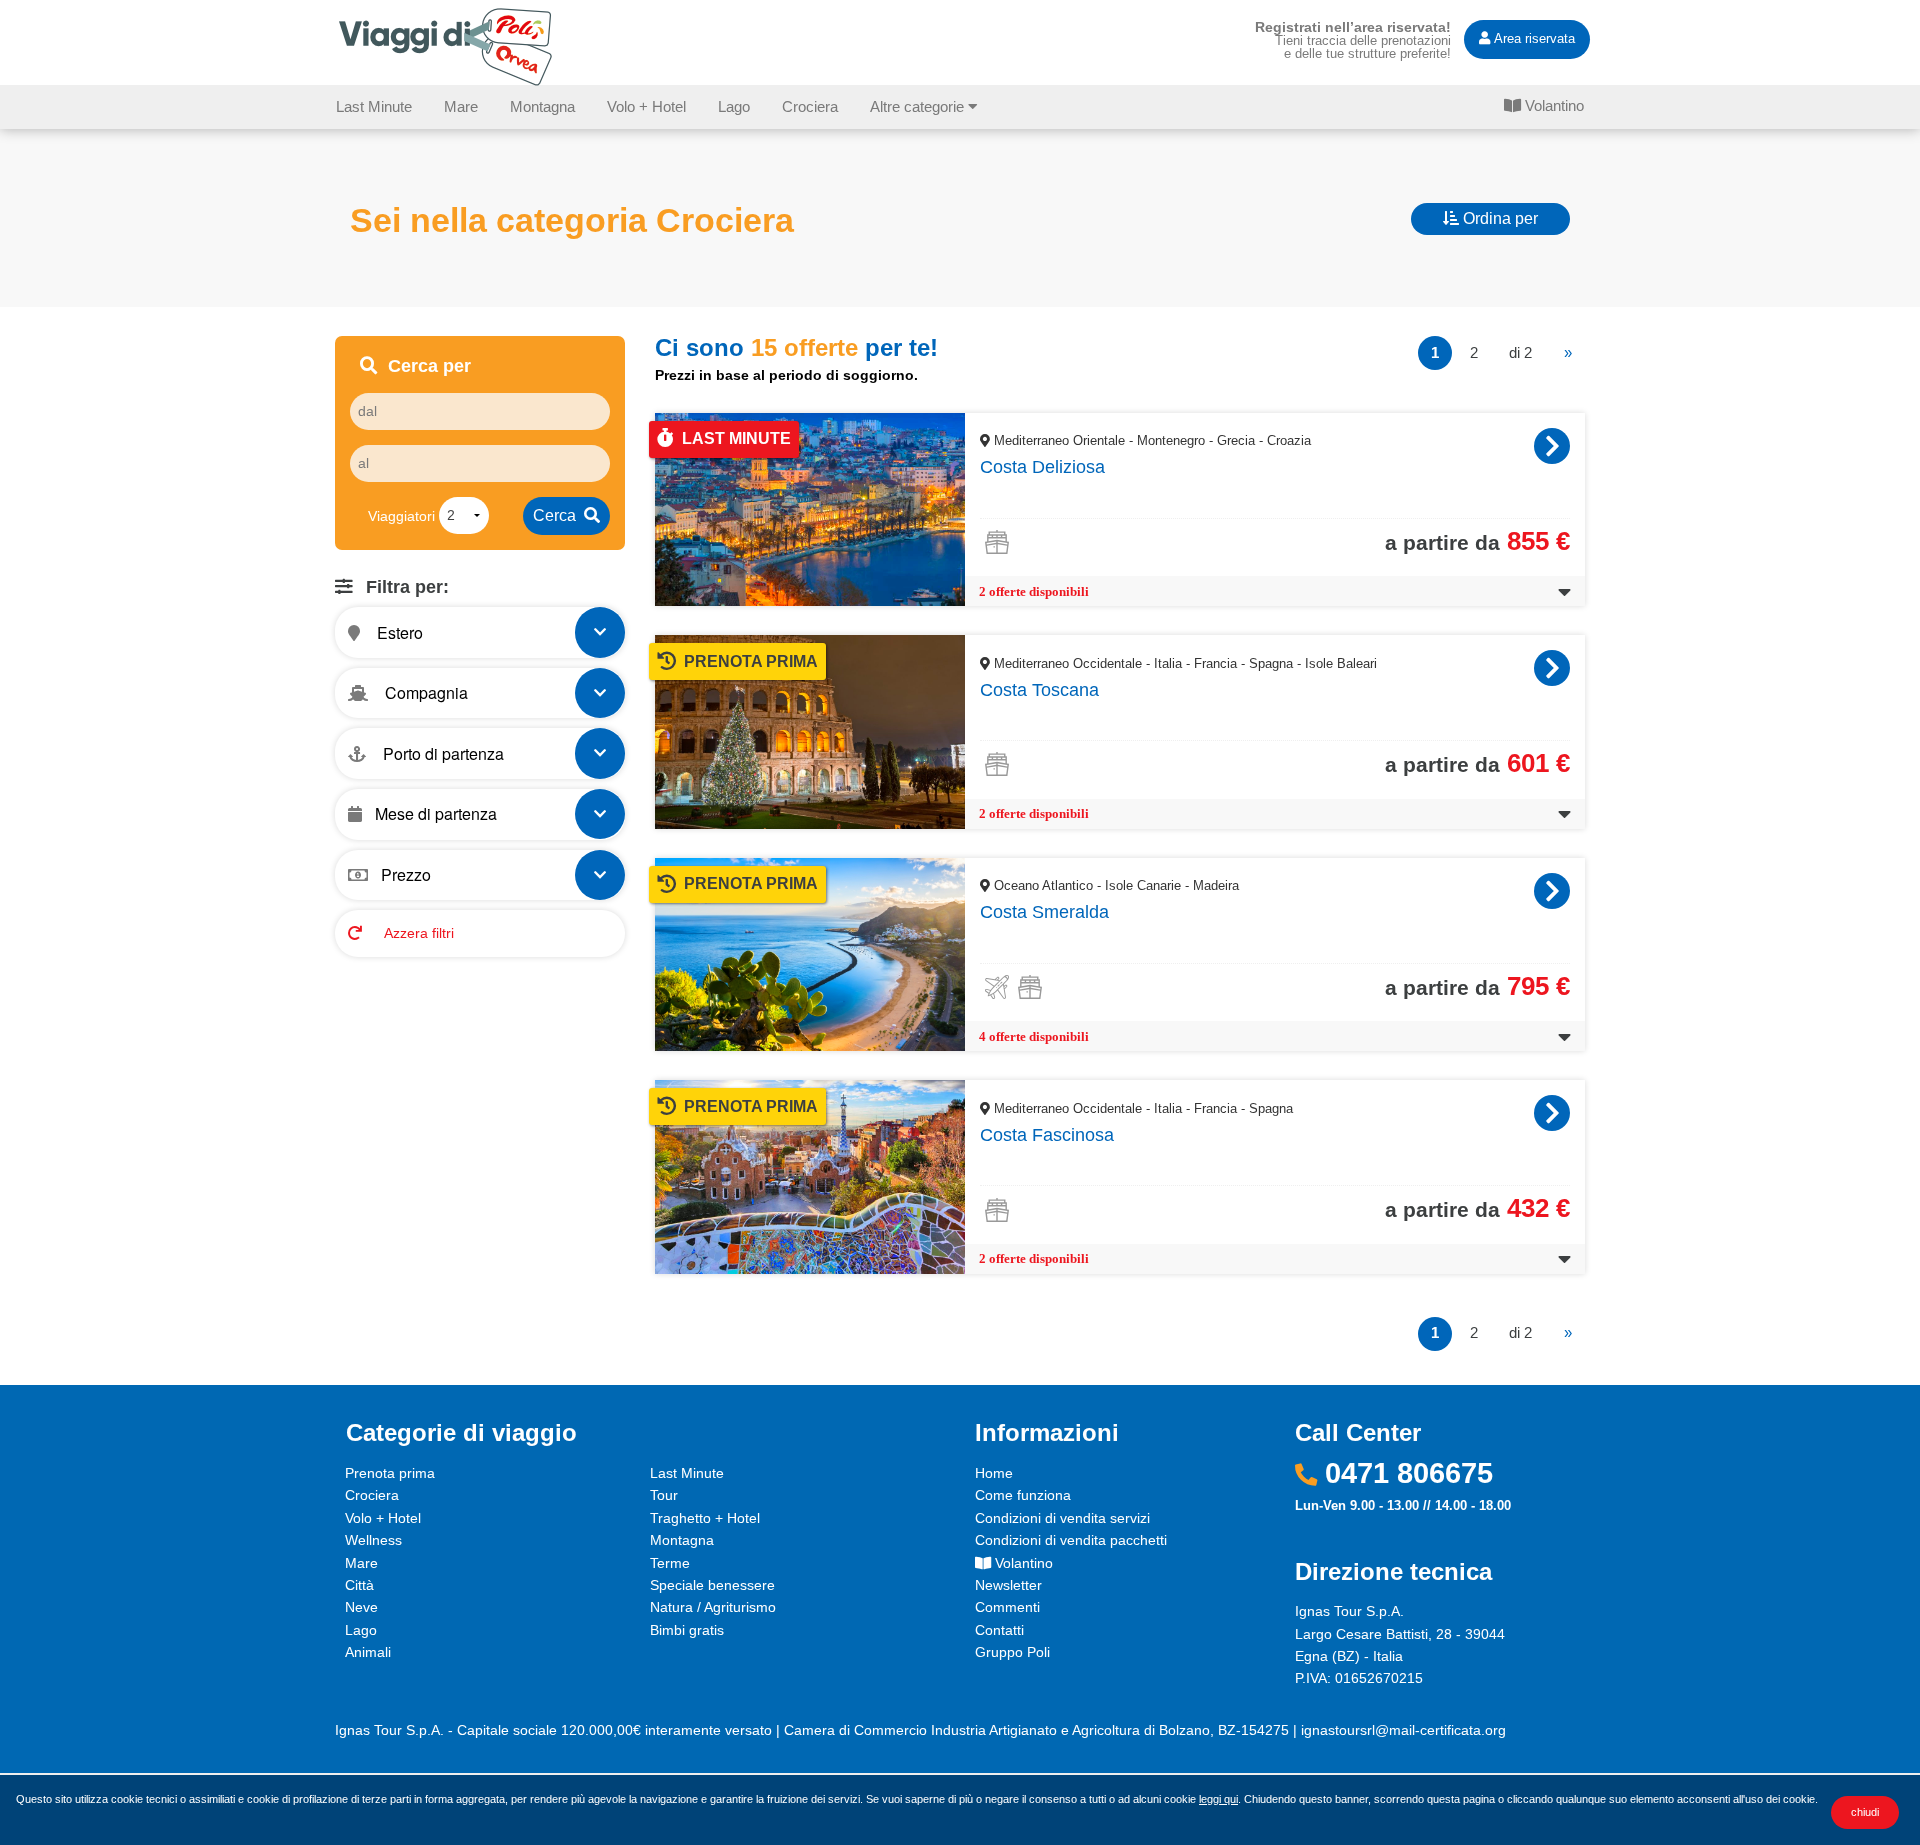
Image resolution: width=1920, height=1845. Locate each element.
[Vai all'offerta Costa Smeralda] (1552, 891)
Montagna (542, 106)
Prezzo (406, 874)
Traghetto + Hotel (705, 1518)
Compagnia (424, 692)
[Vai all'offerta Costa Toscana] (1552, 668)
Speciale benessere (712, 1585)
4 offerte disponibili (1034, 1037)
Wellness (373, 1540)
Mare (461, 106)
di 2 (1520, 352)
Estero (398, 631)
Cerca (558, 515)
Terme (670, 1563)
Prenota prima (390, 1473)
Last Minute (374, 106)
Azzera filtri (417, 932)
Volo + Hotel (646, 106)
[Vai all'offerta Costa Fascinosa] (1552, 1113)
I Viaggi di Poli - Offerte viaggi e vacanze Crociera (449, 46)
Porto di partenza (441, 753)
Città (359, 1585)
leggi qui (1218, 1799)
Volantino (1552, 105)
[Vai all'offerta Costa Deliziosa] (1552, 446)
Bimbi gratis (687, 1630)
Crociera (810, 106)
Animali (368, 1652)
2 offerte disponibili (1034, 592)
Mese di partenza (436, 813)
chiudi (1865, 1812)
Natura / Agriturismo (713, 1607)
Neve (361, 1607)
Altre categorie (919, 106)
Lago (734, 106)
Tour (664, 1495)
